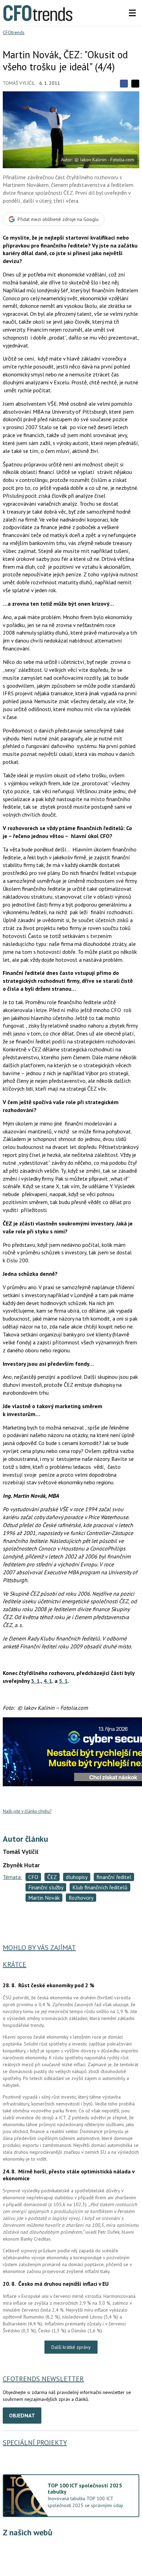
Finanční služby (46, 1887)
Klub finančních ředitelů (100, 1887)
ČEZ (52, 1877)
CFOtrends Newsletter (43, 2379)
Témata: (12, 1877)
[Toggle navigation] (132, 13)
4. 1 (48, 1681)
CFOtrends (14, 32)
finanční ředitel (114, 1877)
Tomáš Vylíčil (19, 83)
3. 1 (35, 1681)
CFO (33, 1877)
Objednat (22, 2415)
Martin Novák (44, 1898)
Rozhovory (81, 1898)
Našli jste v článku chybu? (27, 1811)
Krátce (14, 1964)
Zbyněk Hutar (21, 1865)
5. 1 (63, 1681)
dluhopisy (77, 1877)
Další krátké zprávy (71, 2347)
